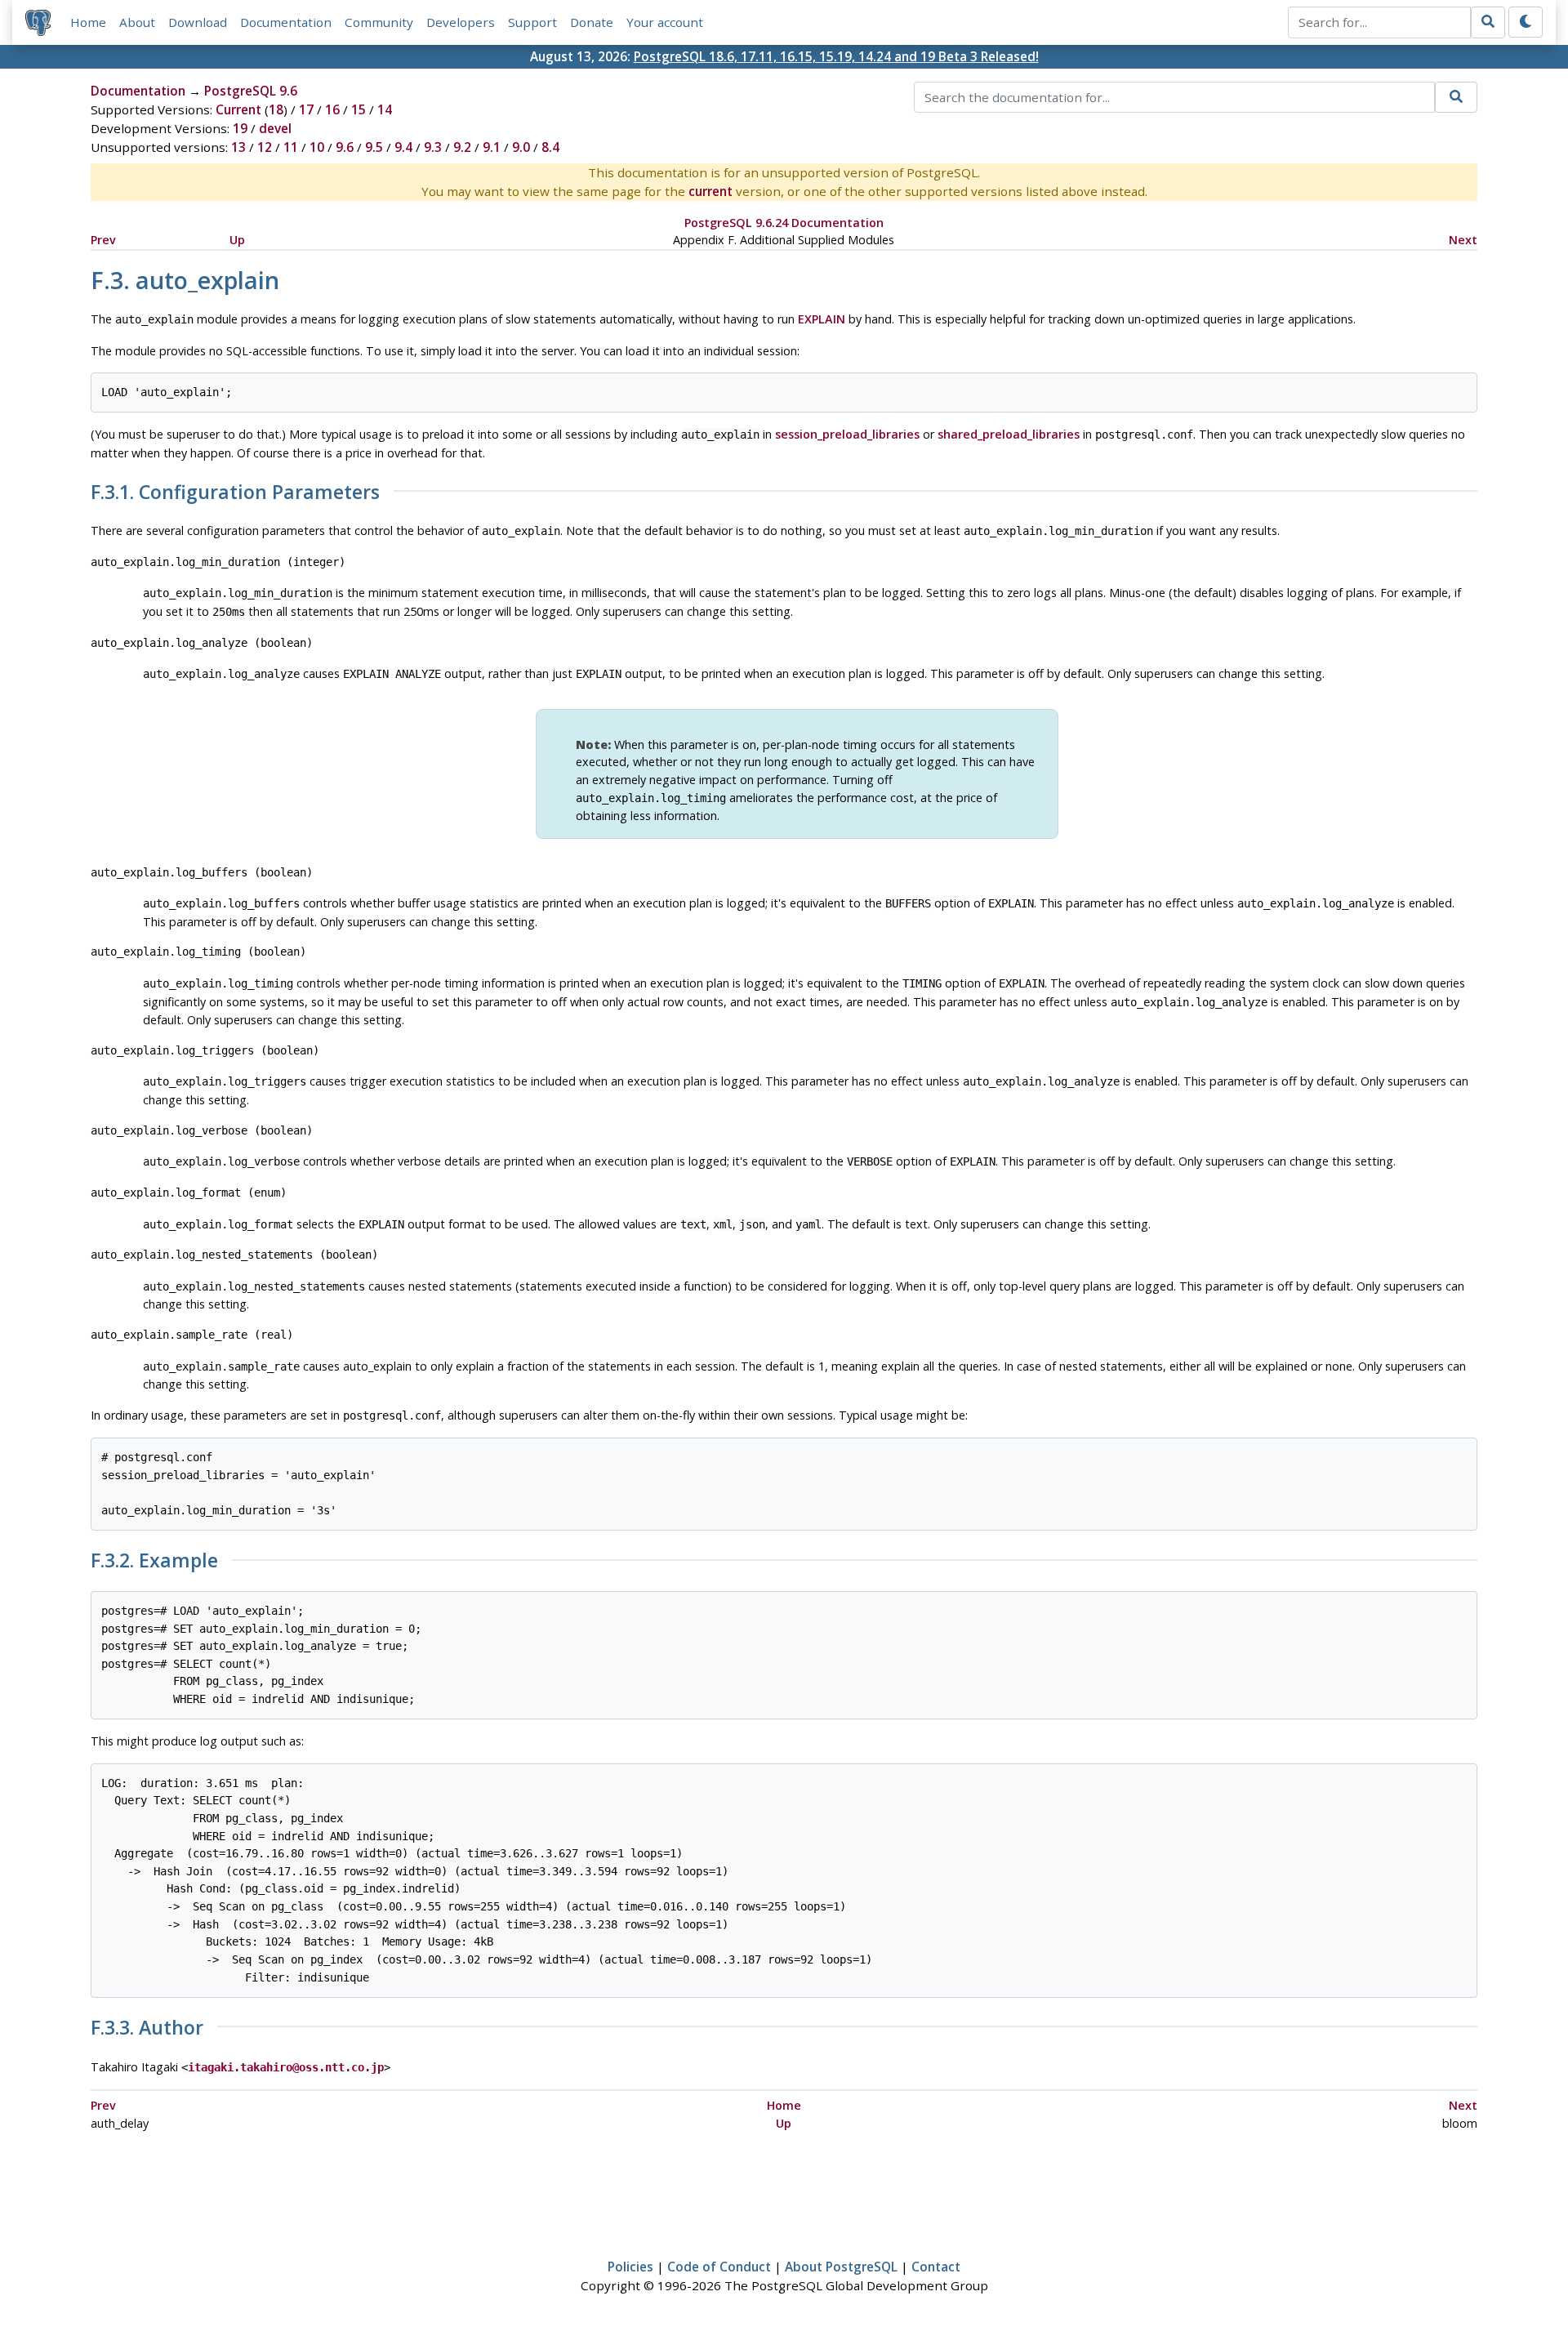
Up (237, 240)
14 (385, 109)
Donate (592, 22)
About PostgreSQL (841, 2267)
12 (265, 147)
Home (88, 22)
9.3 (433, 147)
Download (198, 22)
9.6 (345, 147)
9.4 (403, 147)
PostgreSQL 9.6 (251, 91)
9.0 (521, 147)
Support (532, 22)
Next (1463, 240)
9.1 (492, 147)
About (137, 22)
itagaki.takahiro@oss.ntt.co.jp (286, 2067)
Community (379, 22)
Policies (630, 2267)
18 (276, 109)
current (710, 191)
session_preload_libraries (847, 434)
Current (238, 109)
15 (359, 109)
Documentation (286, 22)
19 (240, 128)
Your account (665, 22)
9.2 (462, 147)
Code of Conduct (719, 2267)
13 (238, 147)
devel (275, 128)
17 (306, 109)
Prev (103, 240)
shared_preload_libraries (1009, 434)
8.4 (550, 147)
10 (317, 147)
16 (332, 109)
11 (291, 147)
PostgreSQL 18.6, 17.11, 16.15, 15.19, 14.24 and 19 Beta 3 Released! (836, 56)
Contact (936, 2267)
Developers (461, 22)
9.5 (374, 147)
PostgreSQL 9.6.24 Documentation (784, 223)
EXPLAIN (822, 319)
